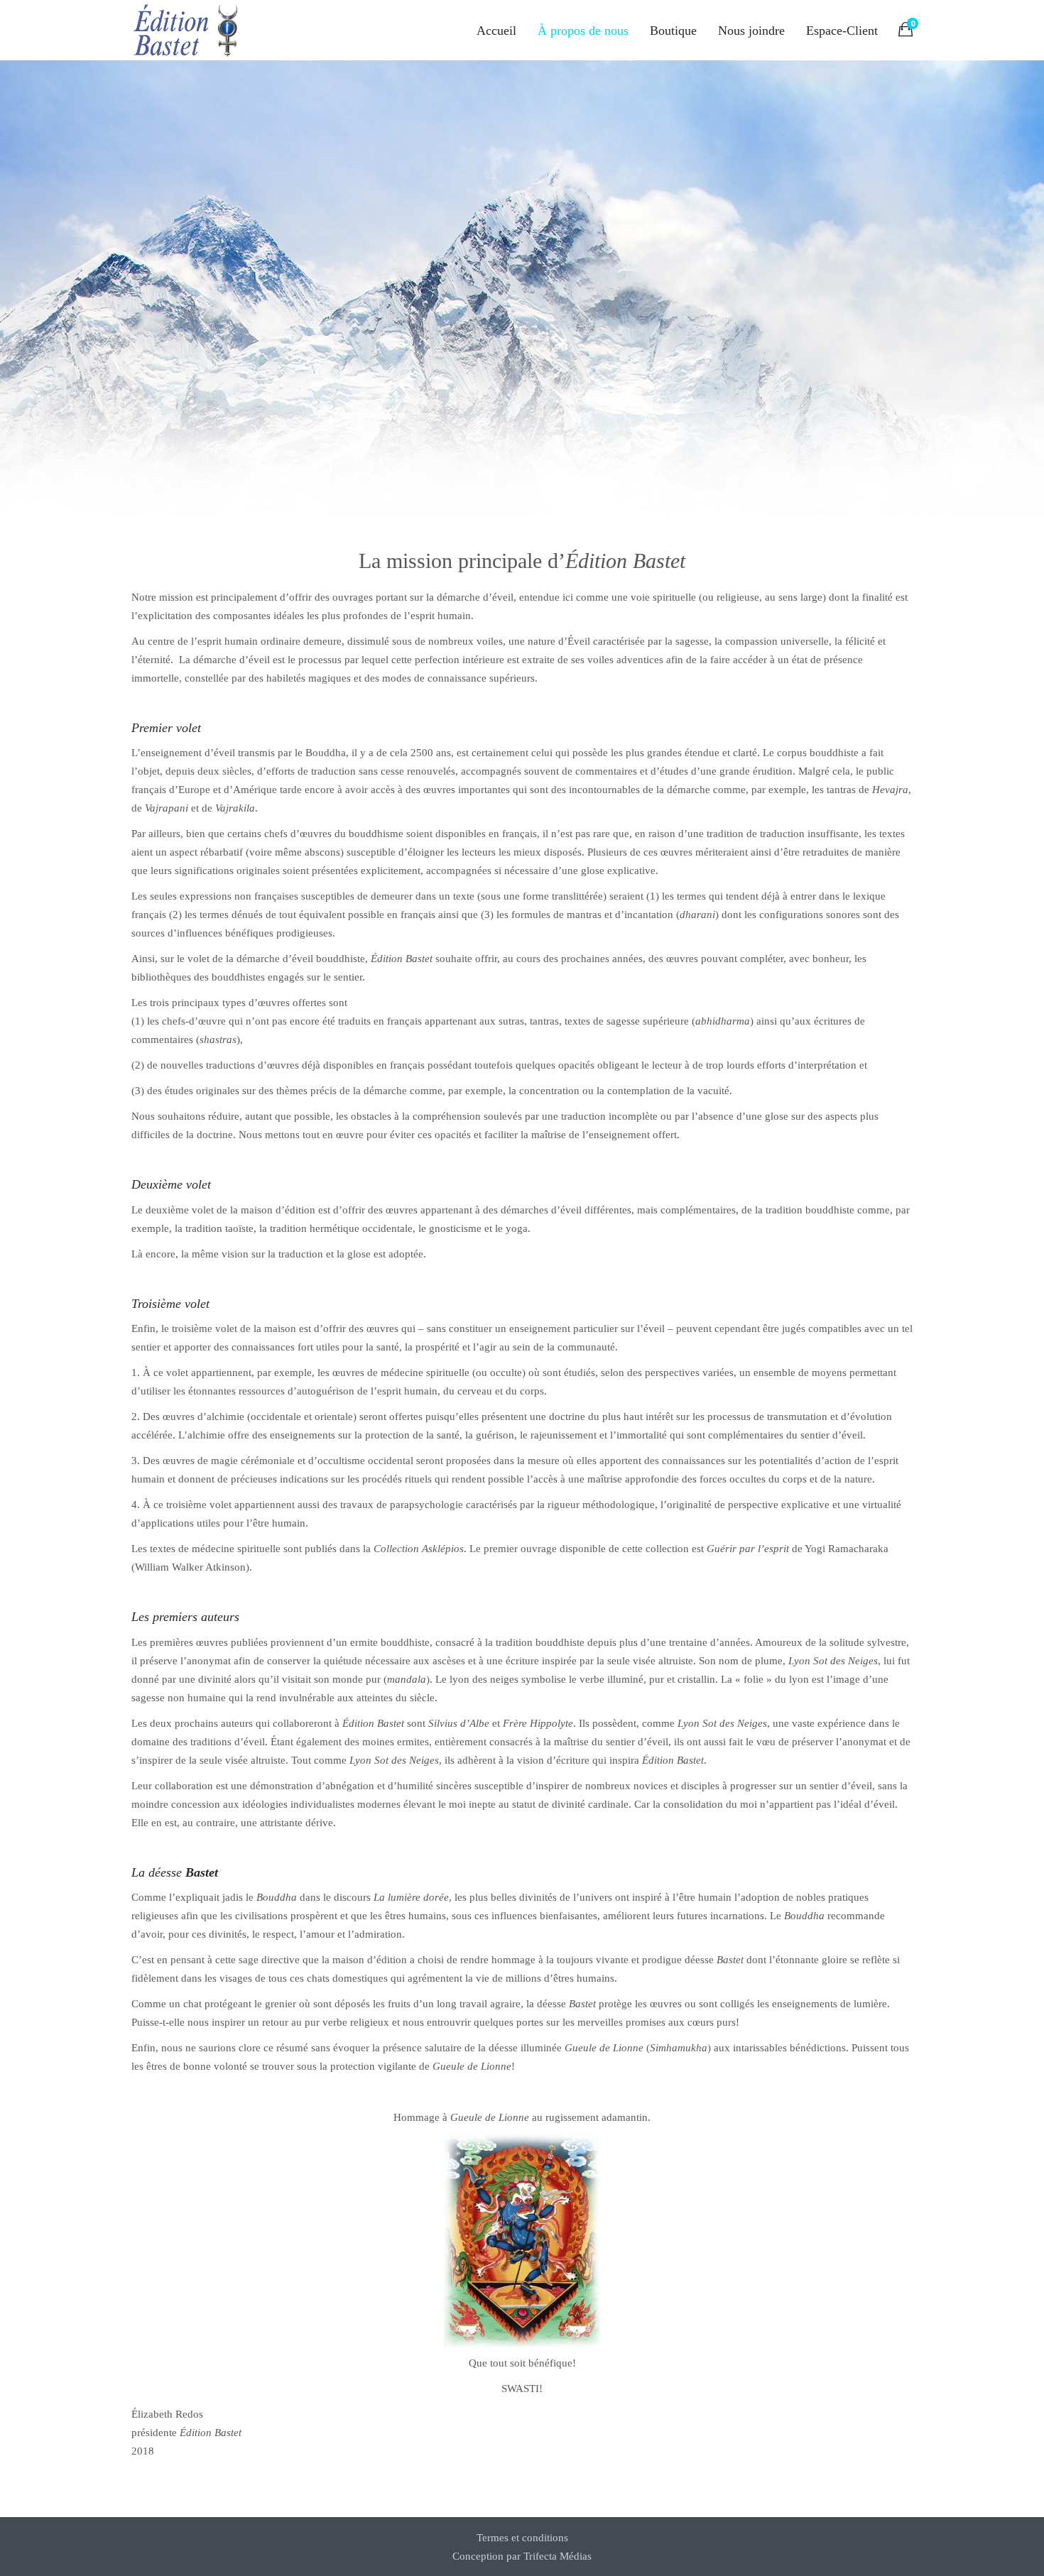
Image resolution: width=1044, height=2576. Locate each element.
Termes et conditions (522, 2538)
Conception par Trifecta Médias (522, 2556)
